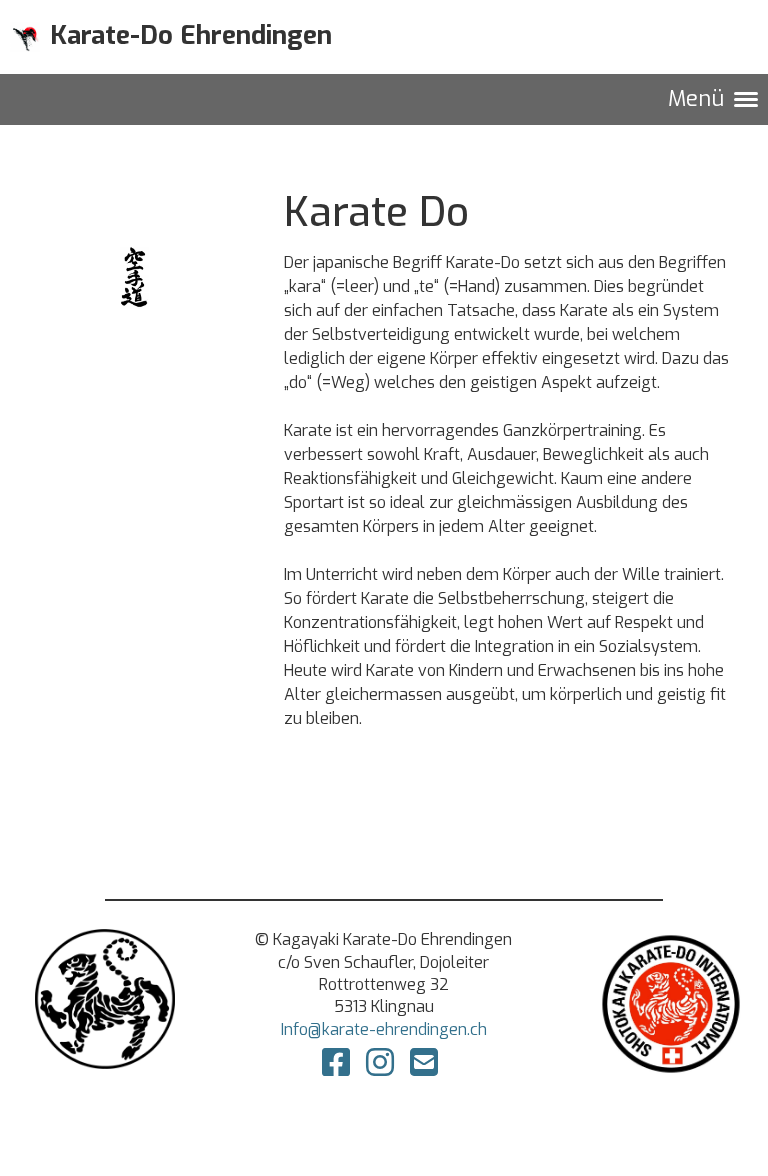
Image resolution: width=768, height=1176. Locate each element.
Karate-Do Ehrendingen (191, 35)
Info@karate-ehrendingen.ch (384, 1029)
